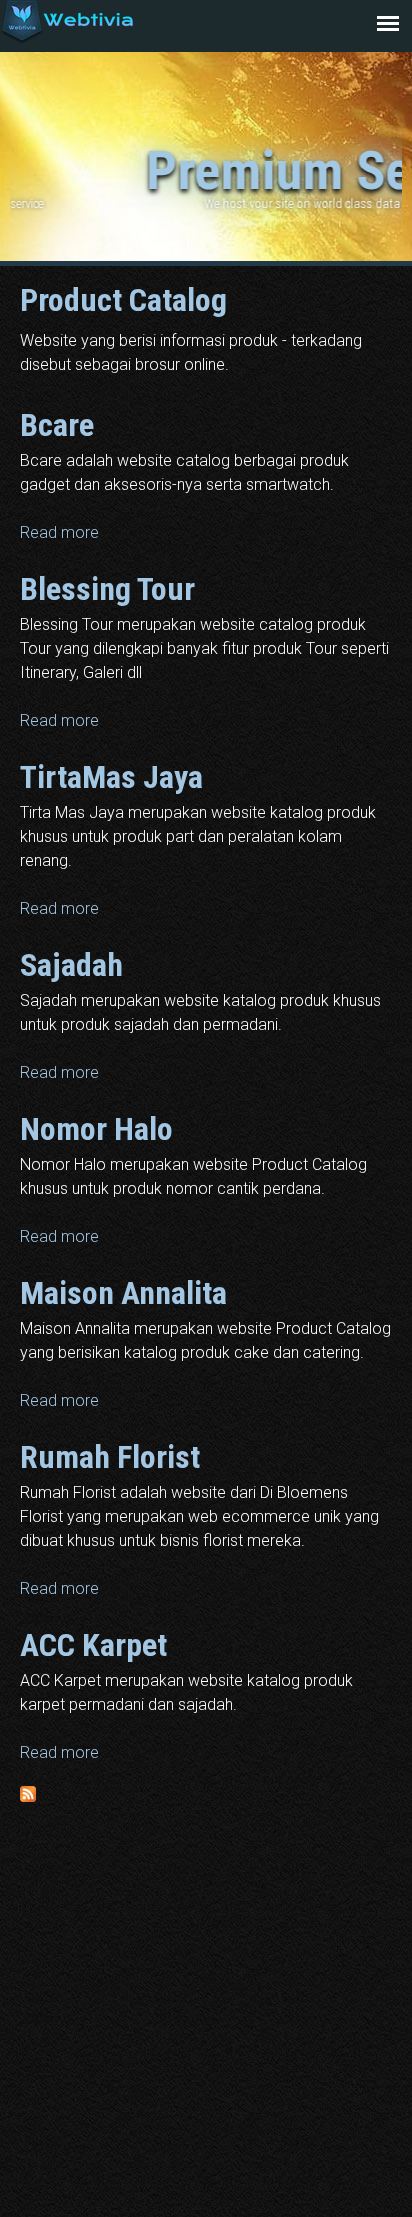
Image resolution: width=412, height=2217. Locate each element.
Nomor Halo (96, 1129)
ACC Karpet (93, 1645)
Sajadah (71, 965)
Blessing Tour (107, 589)
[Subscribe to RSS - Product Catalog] (28, 1796)
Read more (59, 532)
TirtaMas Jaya (111, 777)
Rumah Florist (110, 1457)
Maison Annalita (123, 1293)
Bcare (57, 425)
